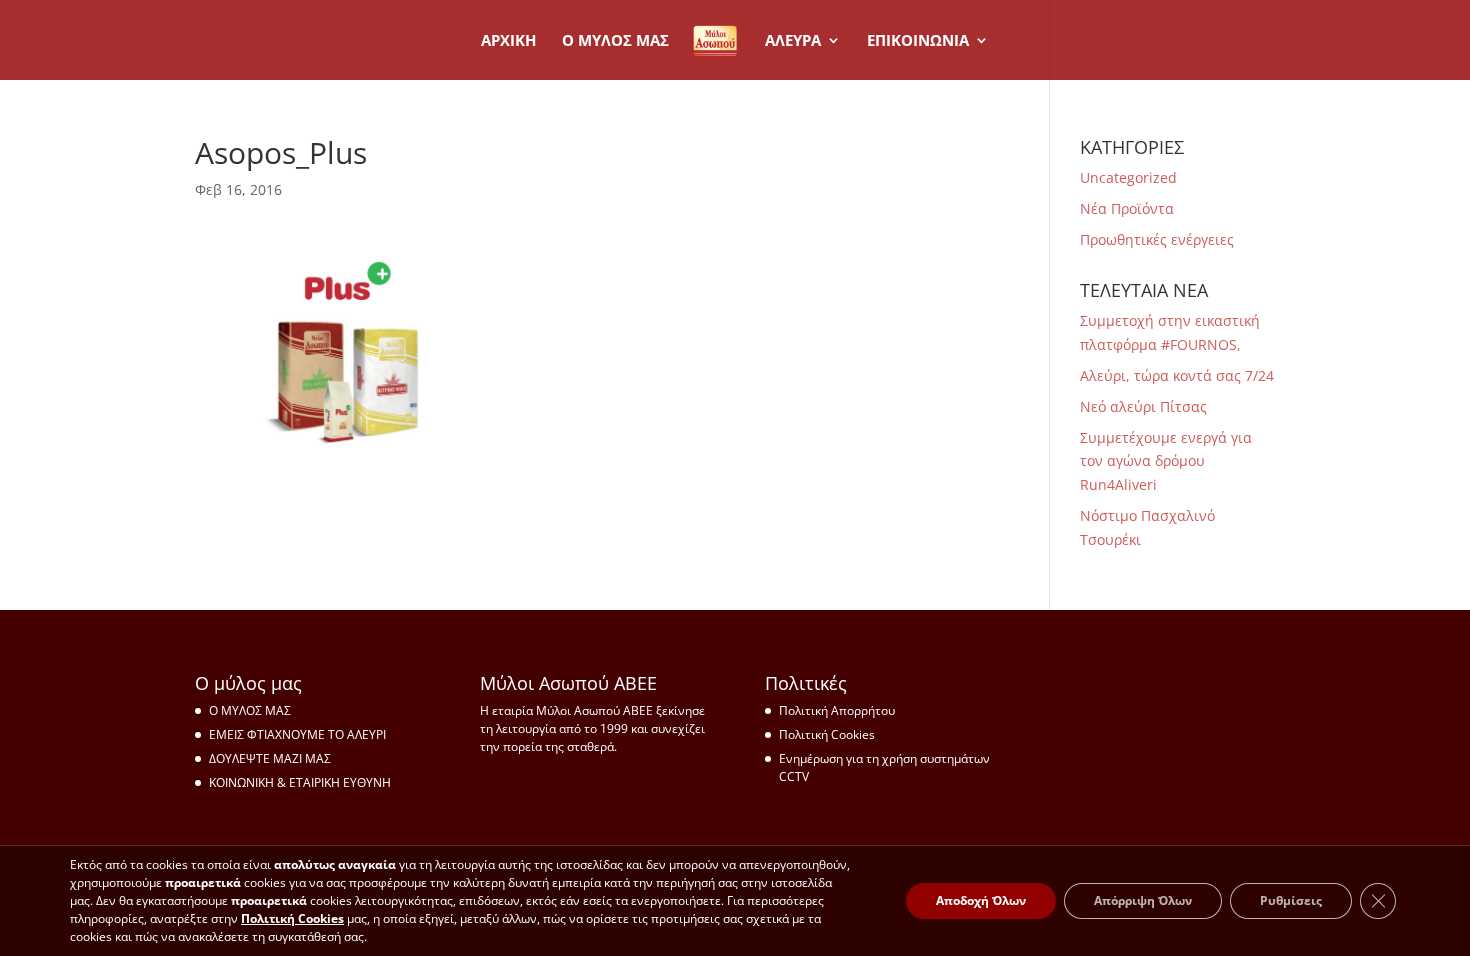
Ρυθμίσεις (1291, 900)
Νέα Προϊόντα (1127, 208)
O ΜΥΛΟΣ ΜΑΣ (615, 41)
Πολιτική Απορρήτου (837, 710)
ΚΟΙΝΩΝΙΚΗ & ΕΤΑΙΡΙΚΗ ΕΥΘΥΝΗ (300, 782)
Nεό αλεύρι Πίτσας (1143, 406)
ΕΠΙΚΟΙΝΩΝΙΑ (918, 41)
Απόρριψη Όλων (1143, 900)
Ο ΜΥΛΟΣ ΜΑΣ (250, 710)
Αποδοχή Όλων (981, 900)
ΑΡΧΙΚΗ (508, 41)
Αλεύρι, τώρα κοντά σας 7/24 (1177, 375)
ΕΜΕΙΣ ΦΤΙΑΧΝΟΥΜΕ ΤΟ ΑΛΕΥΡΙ (297, 734)
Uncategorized (1128, 177)
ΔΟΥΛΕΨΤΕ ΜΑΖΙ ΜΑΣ (270, 758)
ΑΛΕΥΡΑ (793, 41)
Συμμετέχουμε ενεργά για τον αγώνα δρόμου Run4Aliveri (1166, 461)
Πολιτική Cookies (827, 734)
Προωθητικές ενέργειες (1157, 239)
